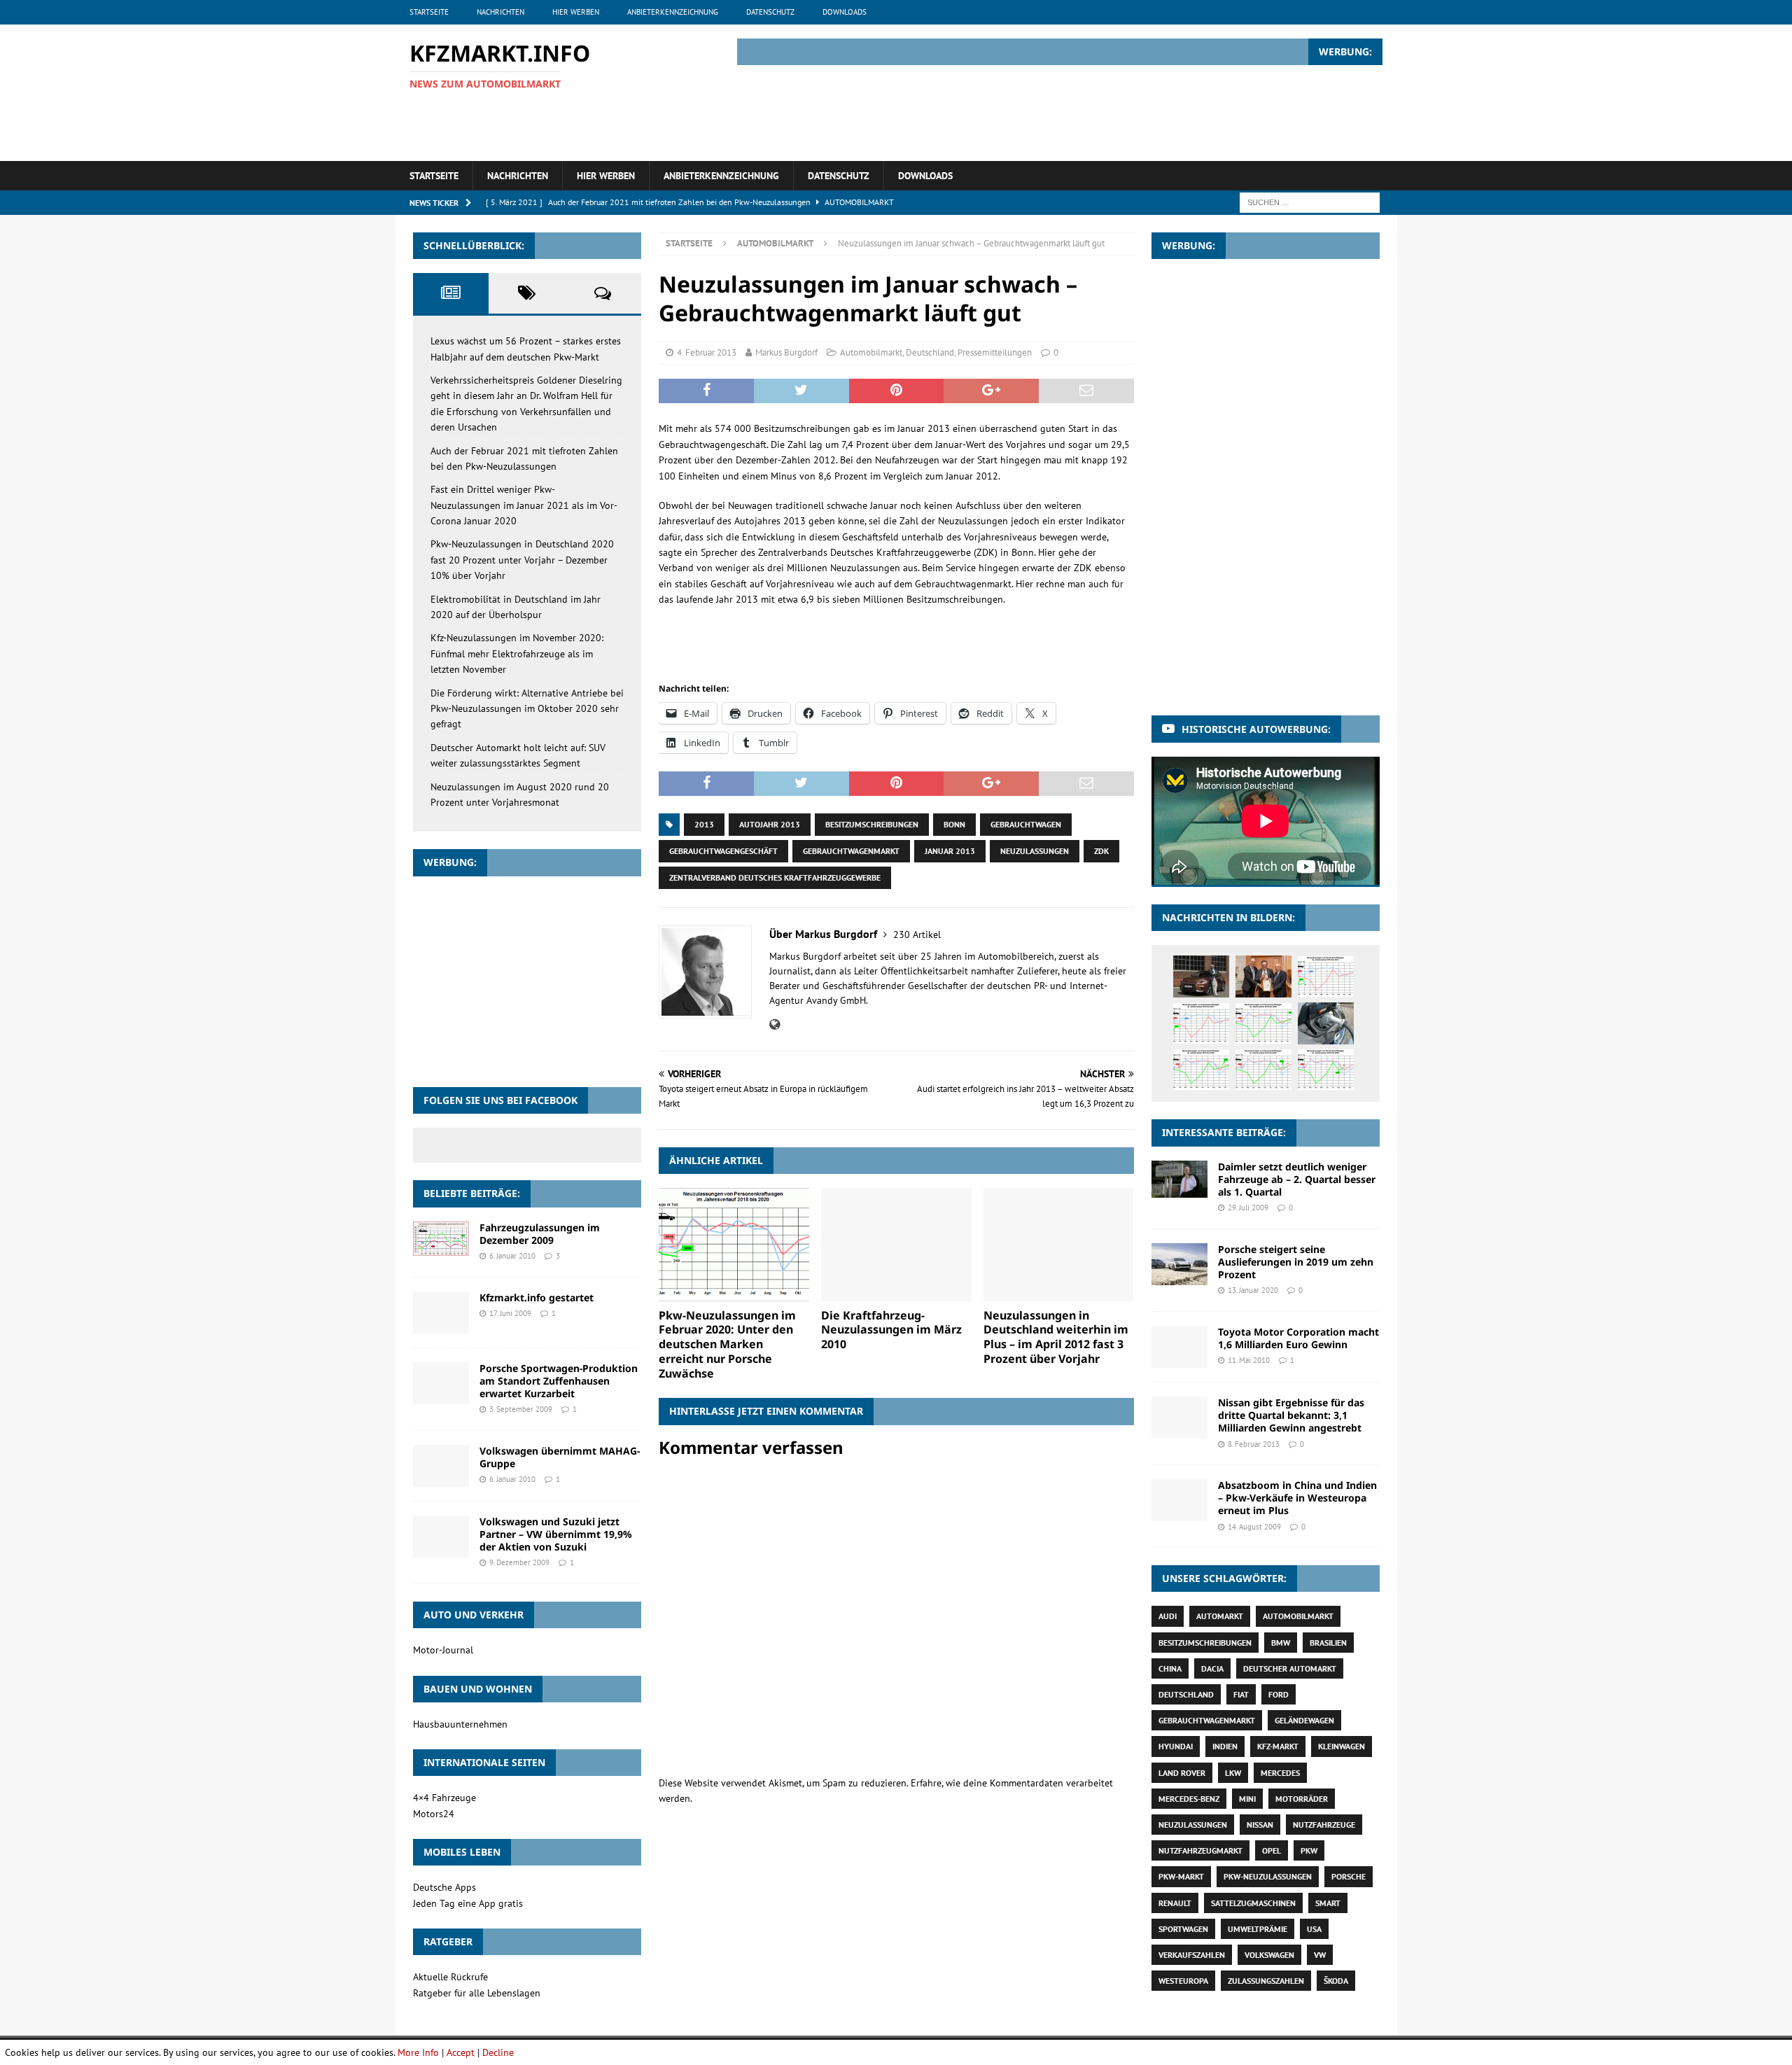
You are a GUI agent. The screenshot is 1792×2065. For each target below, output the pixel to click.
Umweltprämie (1258, 1929)
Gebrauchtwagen (1026, 824)
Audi (1168, 1616)
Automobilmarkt (871, 352)
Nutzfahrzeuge (1324, 1825)
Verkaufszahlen (1192, 1955)
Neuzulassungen (1035, 851)
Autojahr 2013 (770, 824)
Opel (1272, 1850)
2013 (704, 824)
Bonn (954, 824)
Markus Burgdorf (786, 352)
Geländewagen (1304, 1720)
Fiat (1241, 1694)
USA (1314, 1929)
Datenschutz (770, 12)
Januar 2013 (950, 851)
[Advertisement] (1128, 111)
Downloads (845, 12)
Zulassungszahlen (1266, 1981)
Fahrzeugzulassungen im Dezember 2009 (540, 1234)
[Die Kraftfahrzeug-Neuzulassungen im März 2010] (896, 1244)
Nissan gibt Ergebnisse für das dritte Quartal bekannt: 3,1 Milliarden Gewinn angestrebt (1291, 1415)
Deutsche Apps (444, 1887)
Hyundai (1176, 1746)
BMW (1281, 1643)
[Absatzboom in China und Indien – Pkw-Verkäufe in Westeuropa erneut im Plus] (1179, 1500)
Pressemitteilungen (995, 352)
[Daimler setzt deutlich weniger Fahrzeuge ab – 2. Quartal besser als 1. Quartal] (1179, 1179)
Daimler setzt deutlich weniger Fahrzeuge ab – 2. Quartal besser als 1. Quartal (1297, 1179)
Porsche (1349, 1876)
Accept (461, 2052)
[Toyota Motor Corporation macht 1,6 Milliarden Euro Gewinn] (1179, 1347)
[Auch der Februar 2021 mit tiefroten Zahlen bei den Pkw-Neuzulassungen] (1326, 976)
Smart (1328, 1903)
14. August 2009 (1254, 1527)
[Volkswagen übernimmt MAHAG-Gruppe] (441, 1466)
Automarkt (1220, 1616)
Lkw (1233, 1773)
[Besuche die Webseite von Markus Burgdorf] (775, 1025)
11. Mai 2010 (1249, 1360)
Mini (1247, 1799)
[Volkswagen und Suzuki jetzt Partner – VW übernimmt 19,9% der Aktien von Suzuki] (441, 1536)
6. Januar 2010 (512, 1256)
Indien (1225, 1746)
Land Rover (1182, 1773)
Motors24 (434, 1814)
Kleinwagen (1342, 1746)
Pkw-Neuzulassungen (1268, 1876)
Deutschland (930, 352)
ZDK (1101, 851)
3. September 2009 (521, 1409)
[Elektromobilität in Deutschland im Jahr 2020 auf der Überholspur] (1326, 1023)
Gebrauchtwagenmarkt (851, 851)
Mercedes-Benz (1189, 1799)
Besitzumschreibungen (872, 824)
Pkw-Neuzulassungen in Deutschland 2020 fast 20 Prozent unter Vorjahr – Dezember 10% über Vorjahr (522, 560)
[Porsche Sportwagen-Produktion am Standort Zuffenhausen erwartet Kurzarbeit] (441, 1383)
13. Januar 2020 (1253, 1290)
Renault (1175, 1903)
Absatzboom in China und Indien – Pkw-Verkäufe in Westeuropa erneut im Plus (1297, 1498)
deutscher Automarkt (1290, 1668)
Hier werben (576, 12)
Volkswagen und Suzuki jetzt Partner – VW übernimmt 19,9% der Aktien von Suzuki (556, 1534)
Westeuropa (1183, 1981)
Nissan (1260, 1825)
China (1170, 1668)
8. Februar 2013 (1254, 1444)
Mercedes (1280, 1773)
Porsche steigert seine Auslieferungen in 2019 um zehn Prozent (1296, 1262)
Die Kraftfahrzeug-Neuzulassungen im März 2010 (891, 1330)
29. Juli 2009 (1248, 1207)
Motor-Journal (443, 1650)
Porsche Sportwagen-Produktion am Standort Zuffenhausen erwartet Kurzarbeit (559, 1381)
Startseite (429, 12)
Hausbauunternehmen (460, 1724)
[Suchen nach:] (1310, 202)
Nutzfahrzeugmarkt (1200, 1850)
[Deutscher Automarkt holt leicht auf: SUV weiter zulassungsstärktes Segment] (1326, 1070)
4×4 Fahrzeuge (444, 1798)
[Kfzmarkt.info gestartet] (441, 1312)
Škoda (1336, 1981)
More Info (418, 2052)
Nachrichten (500, 12)
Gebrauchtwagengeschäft (723, 851)
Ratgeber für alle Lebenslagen (477, 1993)
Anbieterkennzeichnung (673, 12)
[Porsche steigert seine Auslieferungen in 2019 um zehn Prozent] (1179, 1264)
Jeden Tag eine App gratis (468, 1903)
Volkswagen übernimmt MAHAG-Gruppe (560, 1457)
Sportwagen (1183, 1929)
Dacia (1212, 1668)
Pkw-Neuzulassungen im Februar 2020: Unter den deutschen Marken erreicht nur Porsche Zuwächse (727, 1344)
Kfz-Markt (1278, 1746)
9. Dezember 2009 (519, 1562)
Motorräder (1302, 1799)
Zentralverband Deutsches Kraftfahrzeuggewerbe (775, 877)
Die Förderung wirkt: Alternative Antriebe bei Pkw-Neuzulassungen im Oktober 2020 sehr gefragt (527, 709)
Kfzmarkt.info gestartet (537, 1297)
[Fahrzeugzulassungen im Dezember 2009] (441, 1239)
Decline (498, 2052)
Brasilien (1328, 1643)
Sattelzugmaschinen (1253, 1903)
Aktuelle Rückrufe (450, 1977)
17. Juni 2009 (510, 1313)
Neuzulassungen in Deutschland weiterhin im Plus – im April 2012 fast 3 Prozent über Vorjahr (1056, 1337)
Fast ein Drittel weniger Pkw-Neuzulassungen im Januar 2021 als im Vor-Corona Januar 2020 (524, 505)
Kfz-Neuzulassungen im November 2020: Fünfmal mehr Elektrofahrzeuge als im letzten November (517, 653)
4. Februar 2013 (707, 352)
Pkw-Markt (1181, 1876)
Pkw (1309, 1850)
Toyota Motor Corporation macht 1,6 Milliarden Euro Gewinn (1298, 1338)
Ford (1279, 1694)
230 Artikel (917, 934)
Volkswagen (1269, 1955)
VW (1320, 1955)
